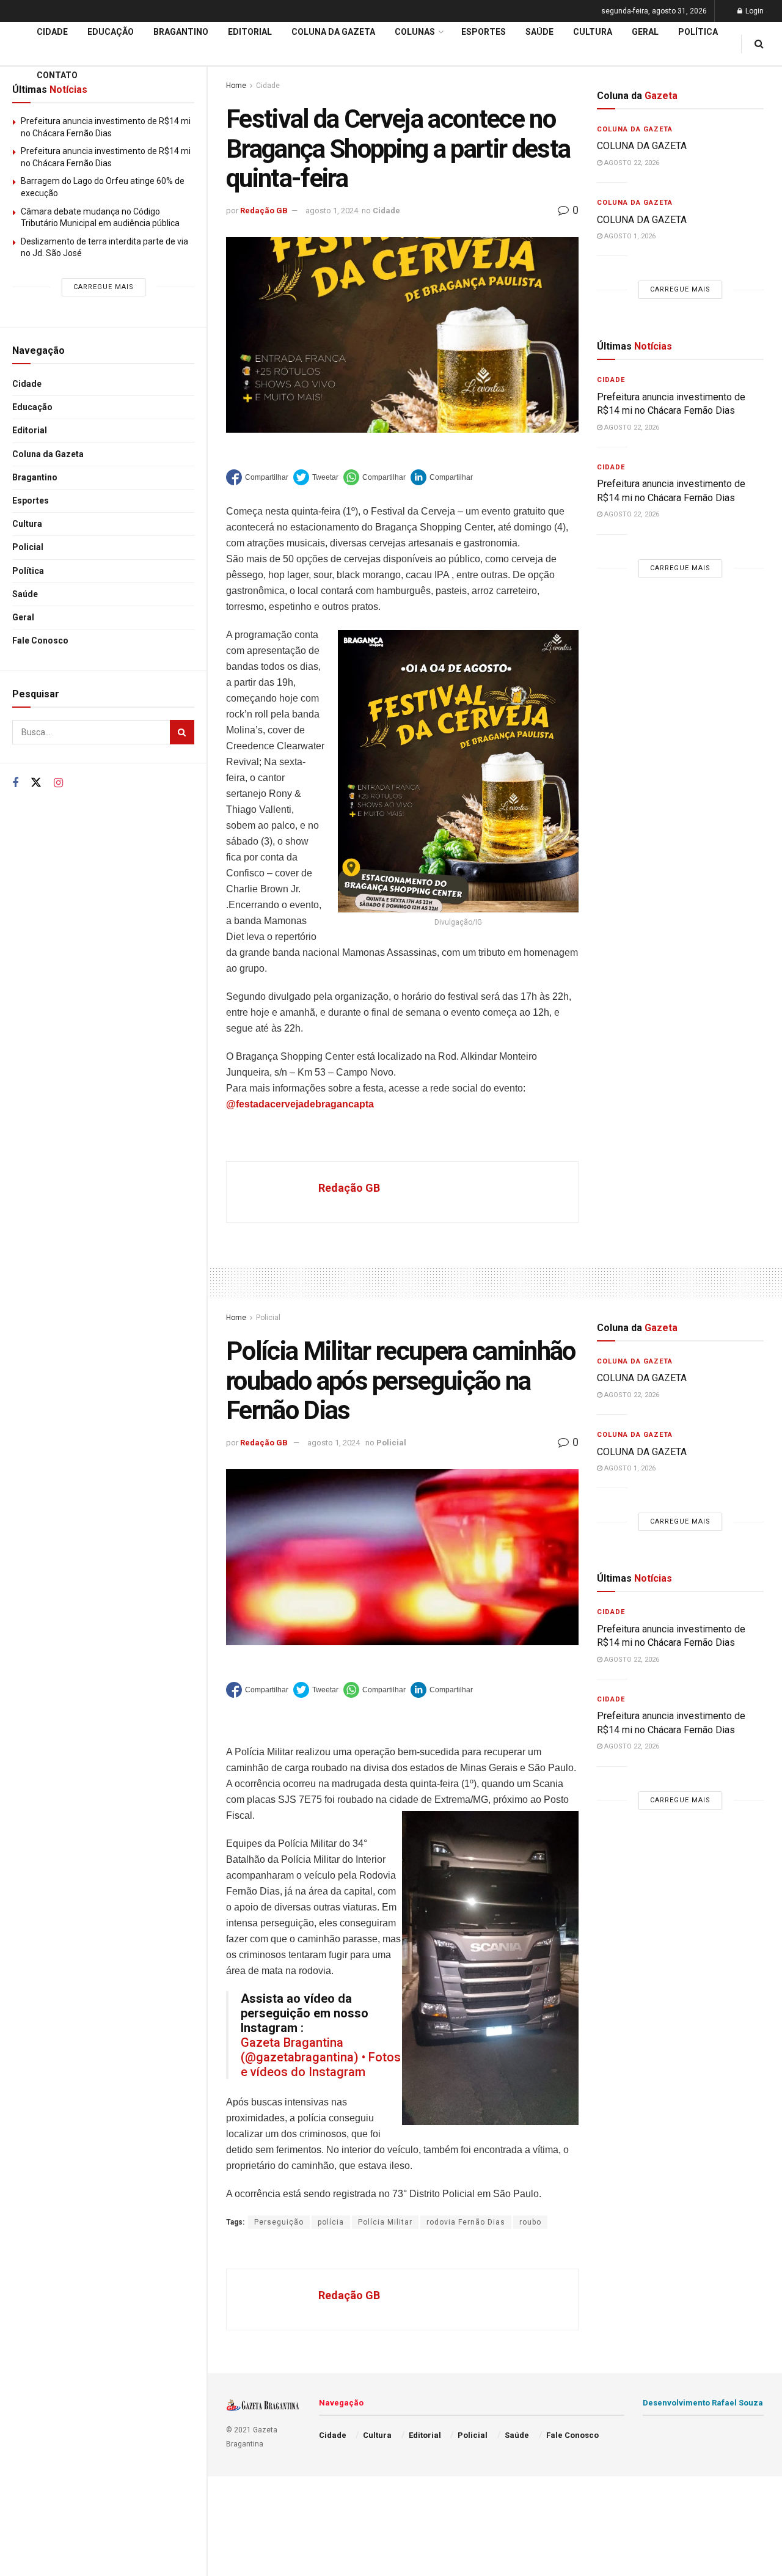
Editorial (30, 430)
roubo (530, 2222)
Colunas (415, 32)
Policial (28, 547)
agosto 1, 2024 (332, 211)
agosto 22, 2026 (631, 163)
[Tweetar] (316, 477)
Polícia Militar (385, 2222)
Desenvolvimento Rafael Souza (703, 2403)
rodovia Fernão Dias (466, 2222)
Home (236, 1318)
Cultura (27, 524)
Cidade (27, 384)
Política (28, 571)
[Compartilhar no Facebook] (257, 477)
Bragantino (35, 477)
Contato (57, 75)
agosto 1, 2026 (629, 236)
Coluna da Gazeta (48, 454)
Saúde (25, 594)
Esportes (31, 501)
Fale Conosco (40, 640)
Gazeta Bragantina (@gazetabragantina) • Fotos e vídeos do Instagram (321, 2057)
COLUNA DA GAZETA (642, 146)
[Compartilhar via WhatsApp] (375, 477)
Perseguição (279, 2222)
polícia (331, 2222)
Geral (23, 617)
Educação (32, 407)
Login (754, 11)
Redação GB (264, 211)
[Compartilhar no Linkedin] (442, 477)
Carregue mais (104, 287)
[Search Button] (182, 732)
